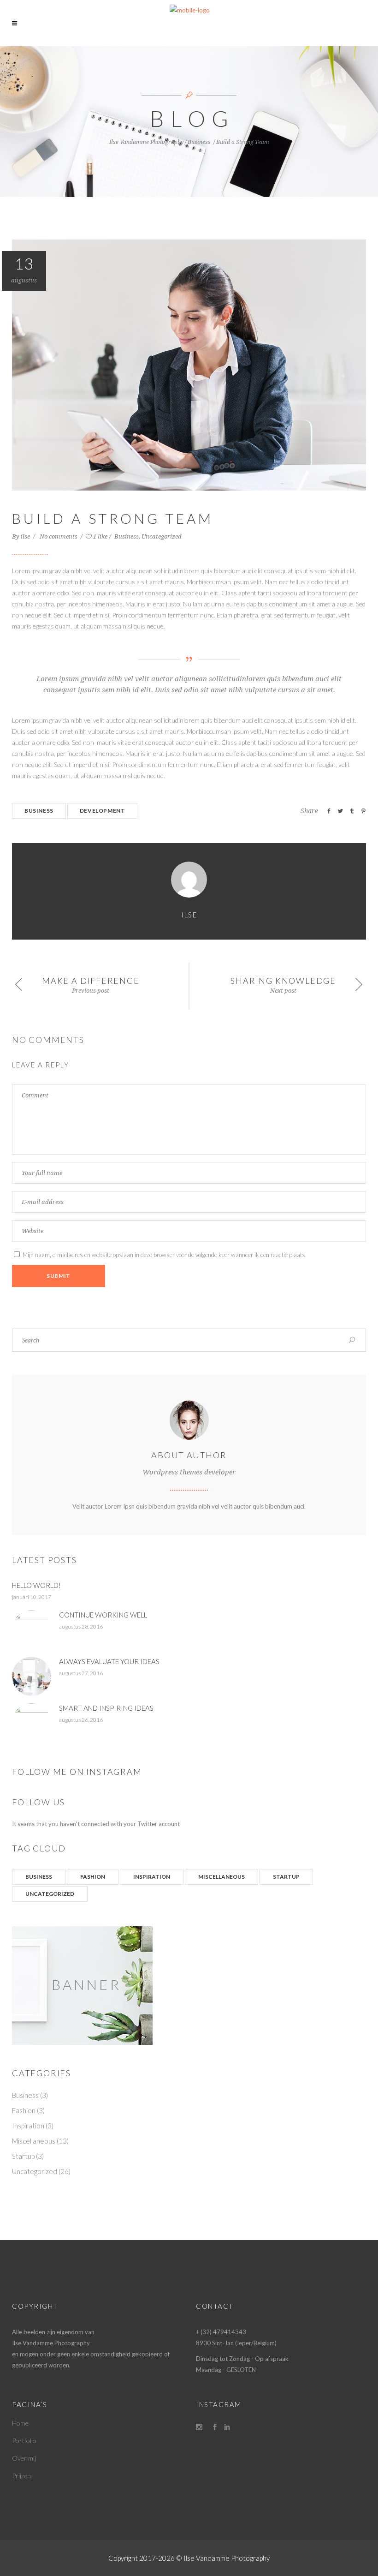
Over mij (24, 2458)
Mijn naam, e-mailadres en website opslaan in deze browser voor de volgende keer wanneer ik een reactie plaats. (165, 1255)
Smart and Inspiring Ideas (106, 1708)
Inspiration (152, 1877)
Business (199, 142)
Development (103, 811)
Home (20, 2423)
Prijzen (21, 2476)
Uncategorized (162, 536)
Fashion (93, 1877)
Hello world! (36, 1585)
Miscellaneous (221, 1877)
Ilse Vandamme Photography (146, 142)
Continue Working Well (103, 1615)
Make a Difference (91, 981)
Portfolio (24, 2441)
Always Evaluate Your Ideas (109, 1661)
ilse (26, 536)
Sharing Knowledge (283, 981)
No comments (59, 536)
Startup (286, 1877)
